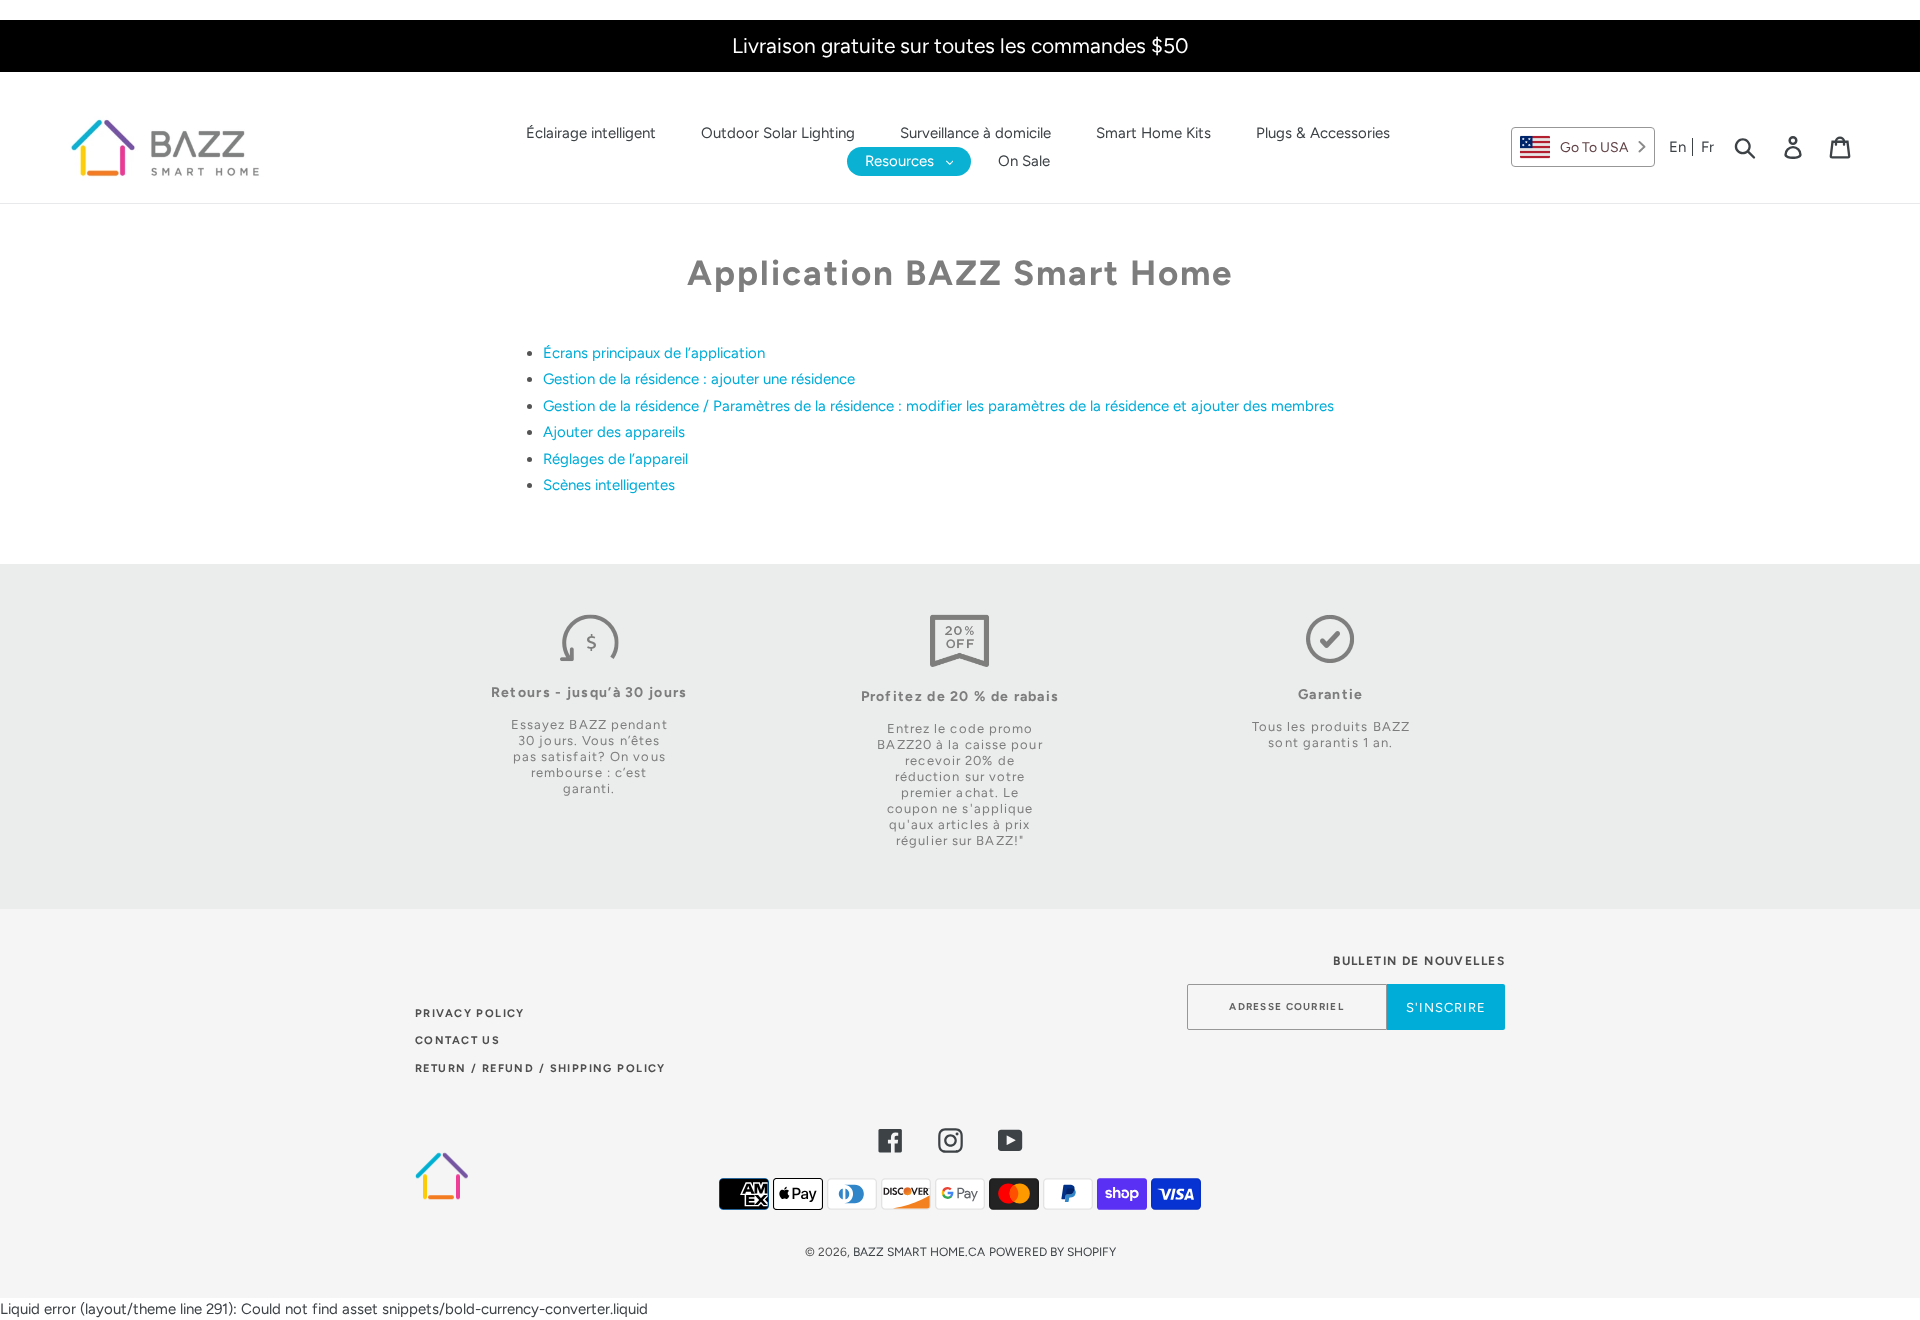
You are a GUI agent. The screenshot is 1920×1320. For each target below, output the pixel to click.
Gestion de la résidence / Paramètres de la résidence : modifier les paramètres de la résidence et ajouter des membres (938, 406)
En (1677, 147)
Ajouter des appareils (614, 432)
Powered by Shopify (1052, 1252)
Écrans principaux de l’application (654, 353)
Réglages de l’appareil (615, 459)
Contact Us (457, 1040)
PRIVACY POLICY (470, 1013)
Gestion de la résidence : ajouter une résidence (699, 379)
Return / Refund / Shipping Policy (540, 1068)
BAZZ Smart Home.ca (919, 1252)
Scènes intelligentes (609, 485)
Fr (1707, 147)
